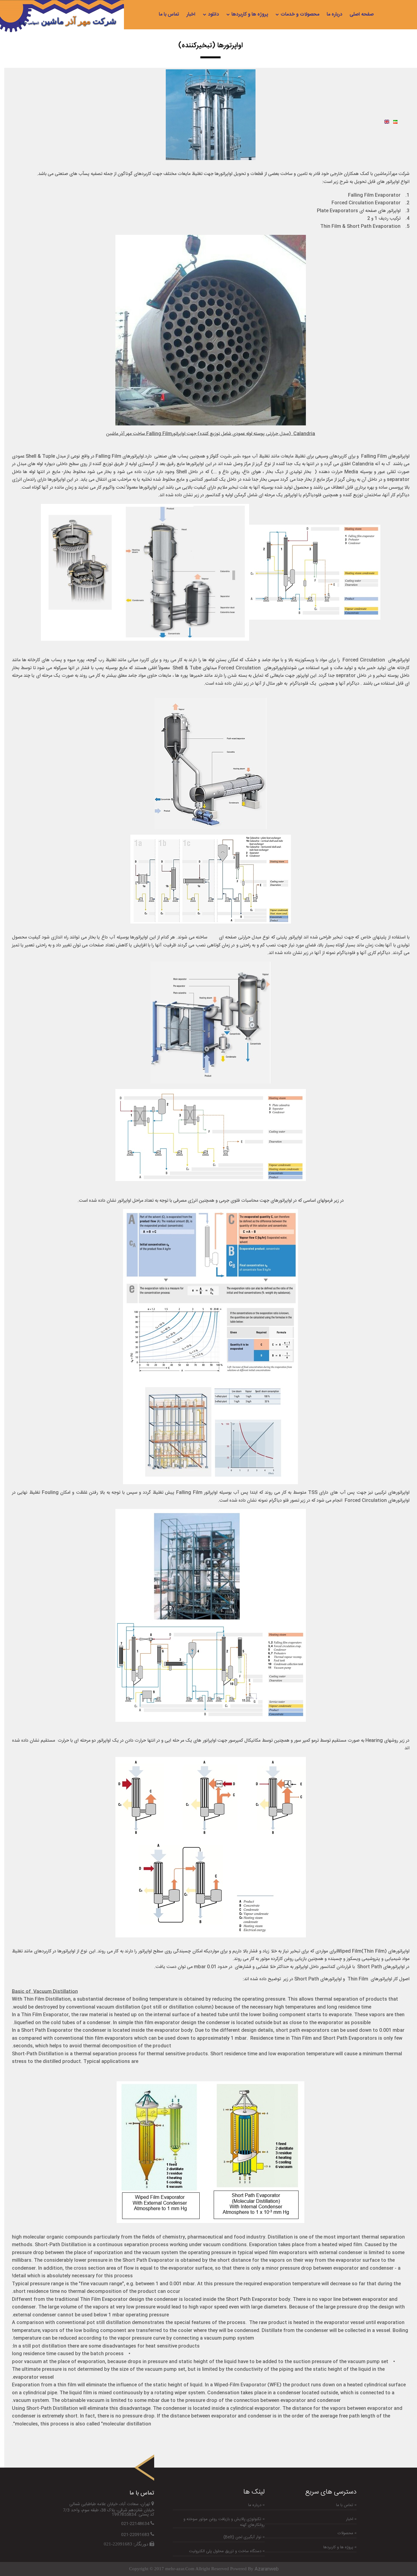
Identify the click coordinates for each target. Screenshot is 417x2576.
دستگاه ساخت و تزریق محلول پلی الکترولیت (226, 2551)
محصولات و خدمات (300, 15)
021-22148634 (135, 2524)
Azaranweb (267, 2569)
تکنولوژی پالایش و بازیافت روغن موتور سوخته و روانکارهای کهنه (224, 2522)
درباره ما (334, 15)
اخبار (191, 15)
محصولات (346, 2533)
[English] (387, 122)
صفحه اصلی (362, 15)
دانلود (213, 15)
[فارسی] (395, 122)
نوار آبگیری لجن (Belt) (243, 2537)
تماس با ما (169, 15)
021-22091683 (135, 2535)
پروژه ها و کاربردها (250, 15)
